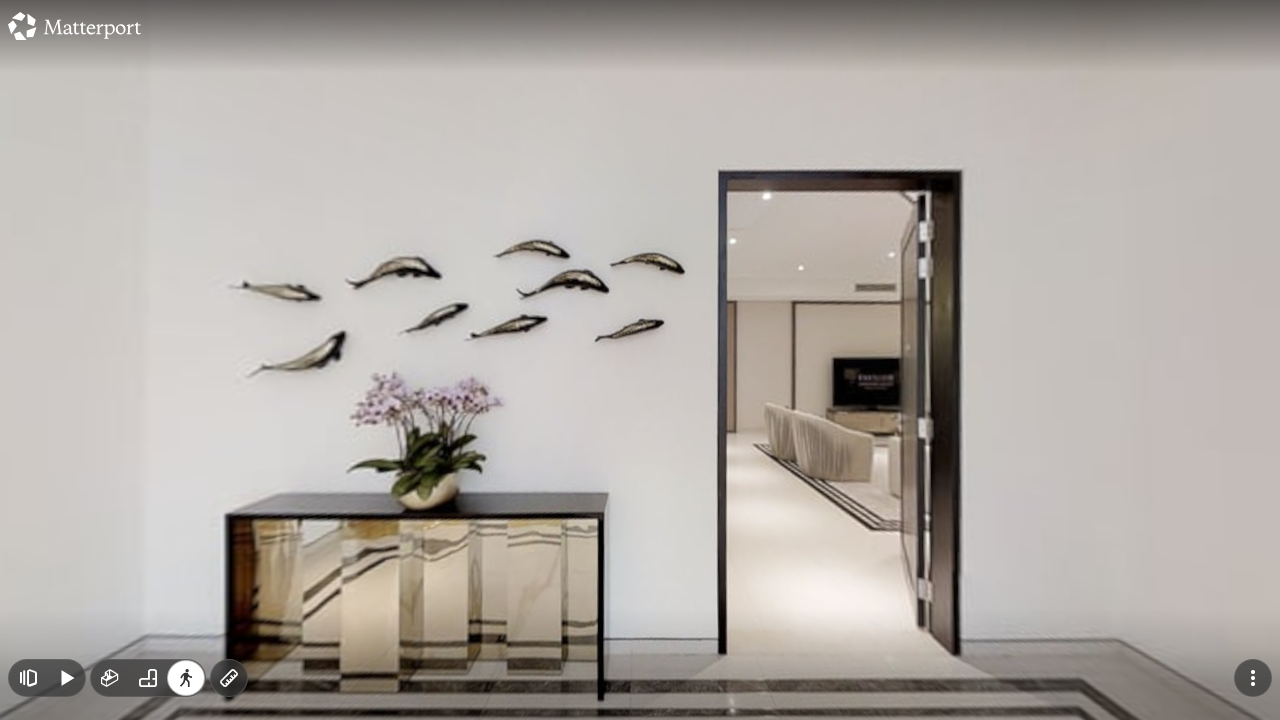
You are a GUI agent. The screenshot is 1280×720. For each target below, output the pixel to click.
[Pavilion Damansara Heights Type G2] (640, 360)
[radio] (110, 678)
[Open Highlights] (28, 678)
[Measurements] (229, 678)
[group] (148, 678)
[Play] (66, 678)
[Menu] (1253, 678)
